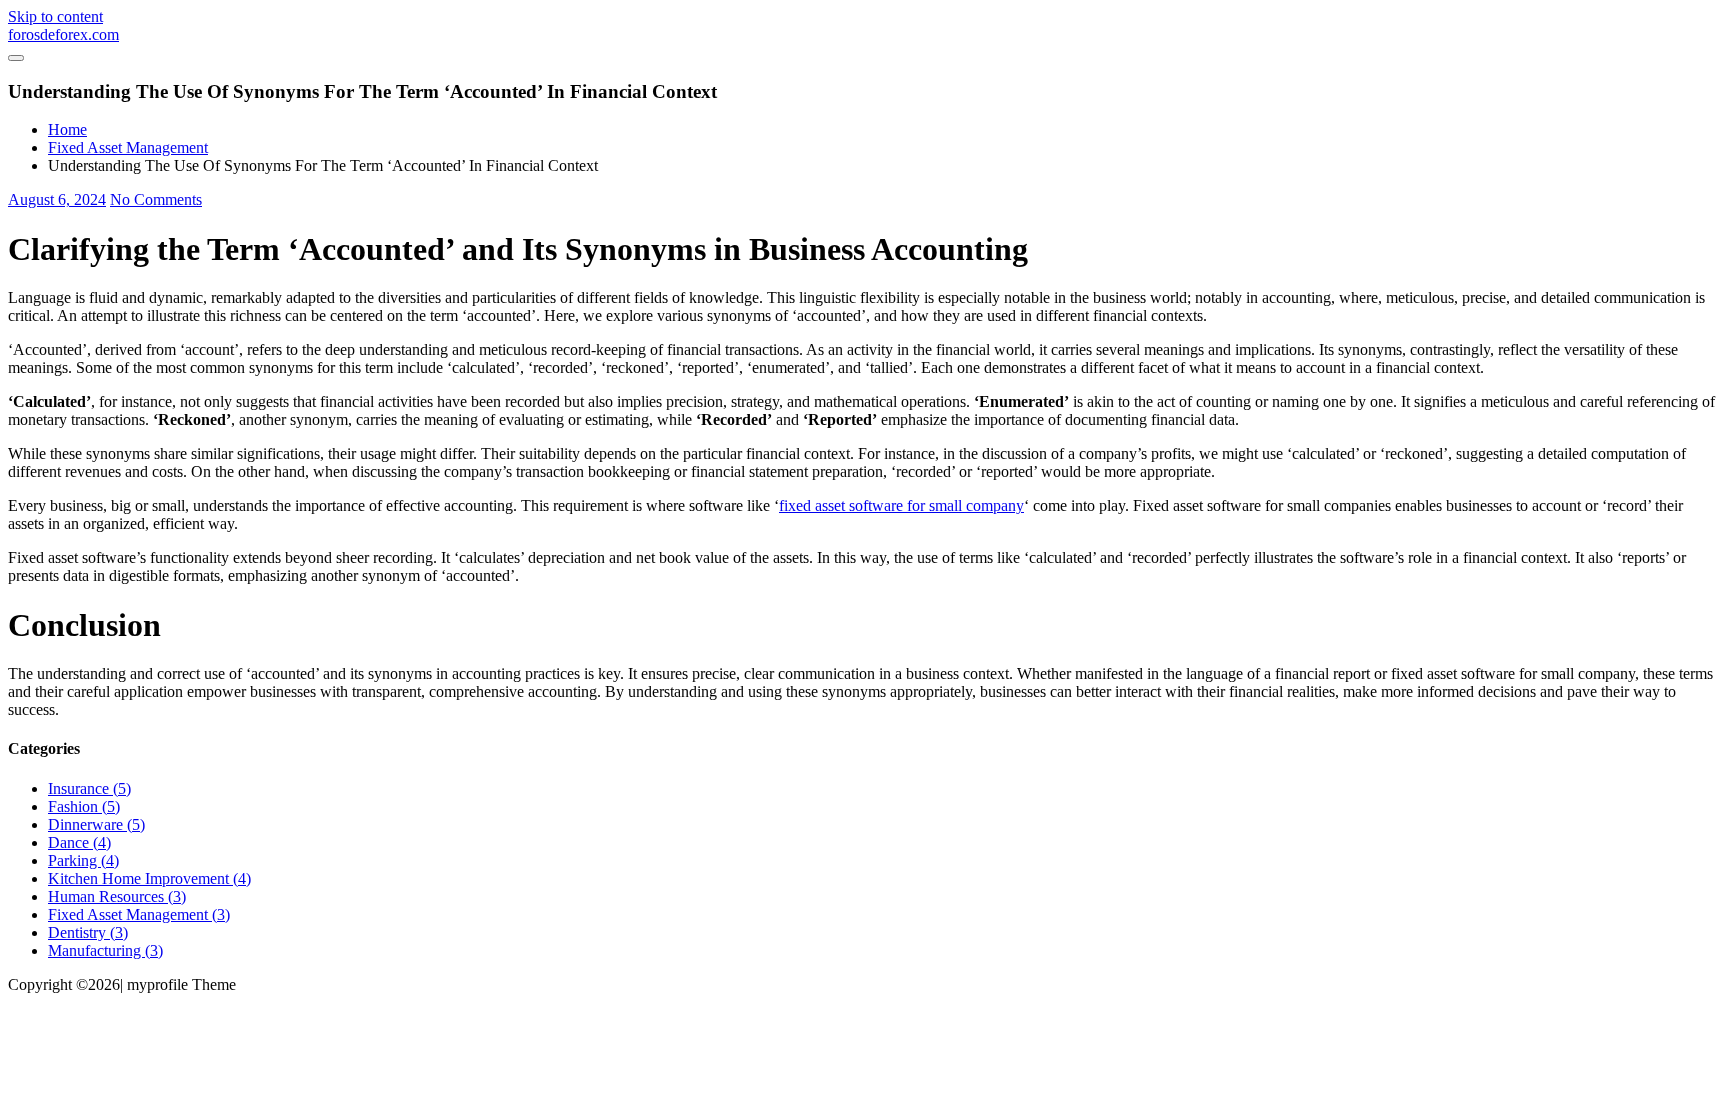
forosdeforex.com (63, 34)
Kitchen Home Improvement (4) (149, 878)
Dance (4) (79, 842)
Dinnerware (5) (96, 824)
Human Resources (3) (117, 896)
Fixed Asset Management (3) (139, 914)
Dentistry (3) (88, 932)
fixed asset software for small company (901, 505)
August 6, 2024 (57, 199)
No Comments (156, 199)
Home (67, 129)
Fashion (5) (84, 806)
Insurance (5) (89, 788)
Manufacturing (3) (105, 950)
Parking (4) (83, 860)
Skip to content (55, 16)
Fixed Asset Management (128, 147)
